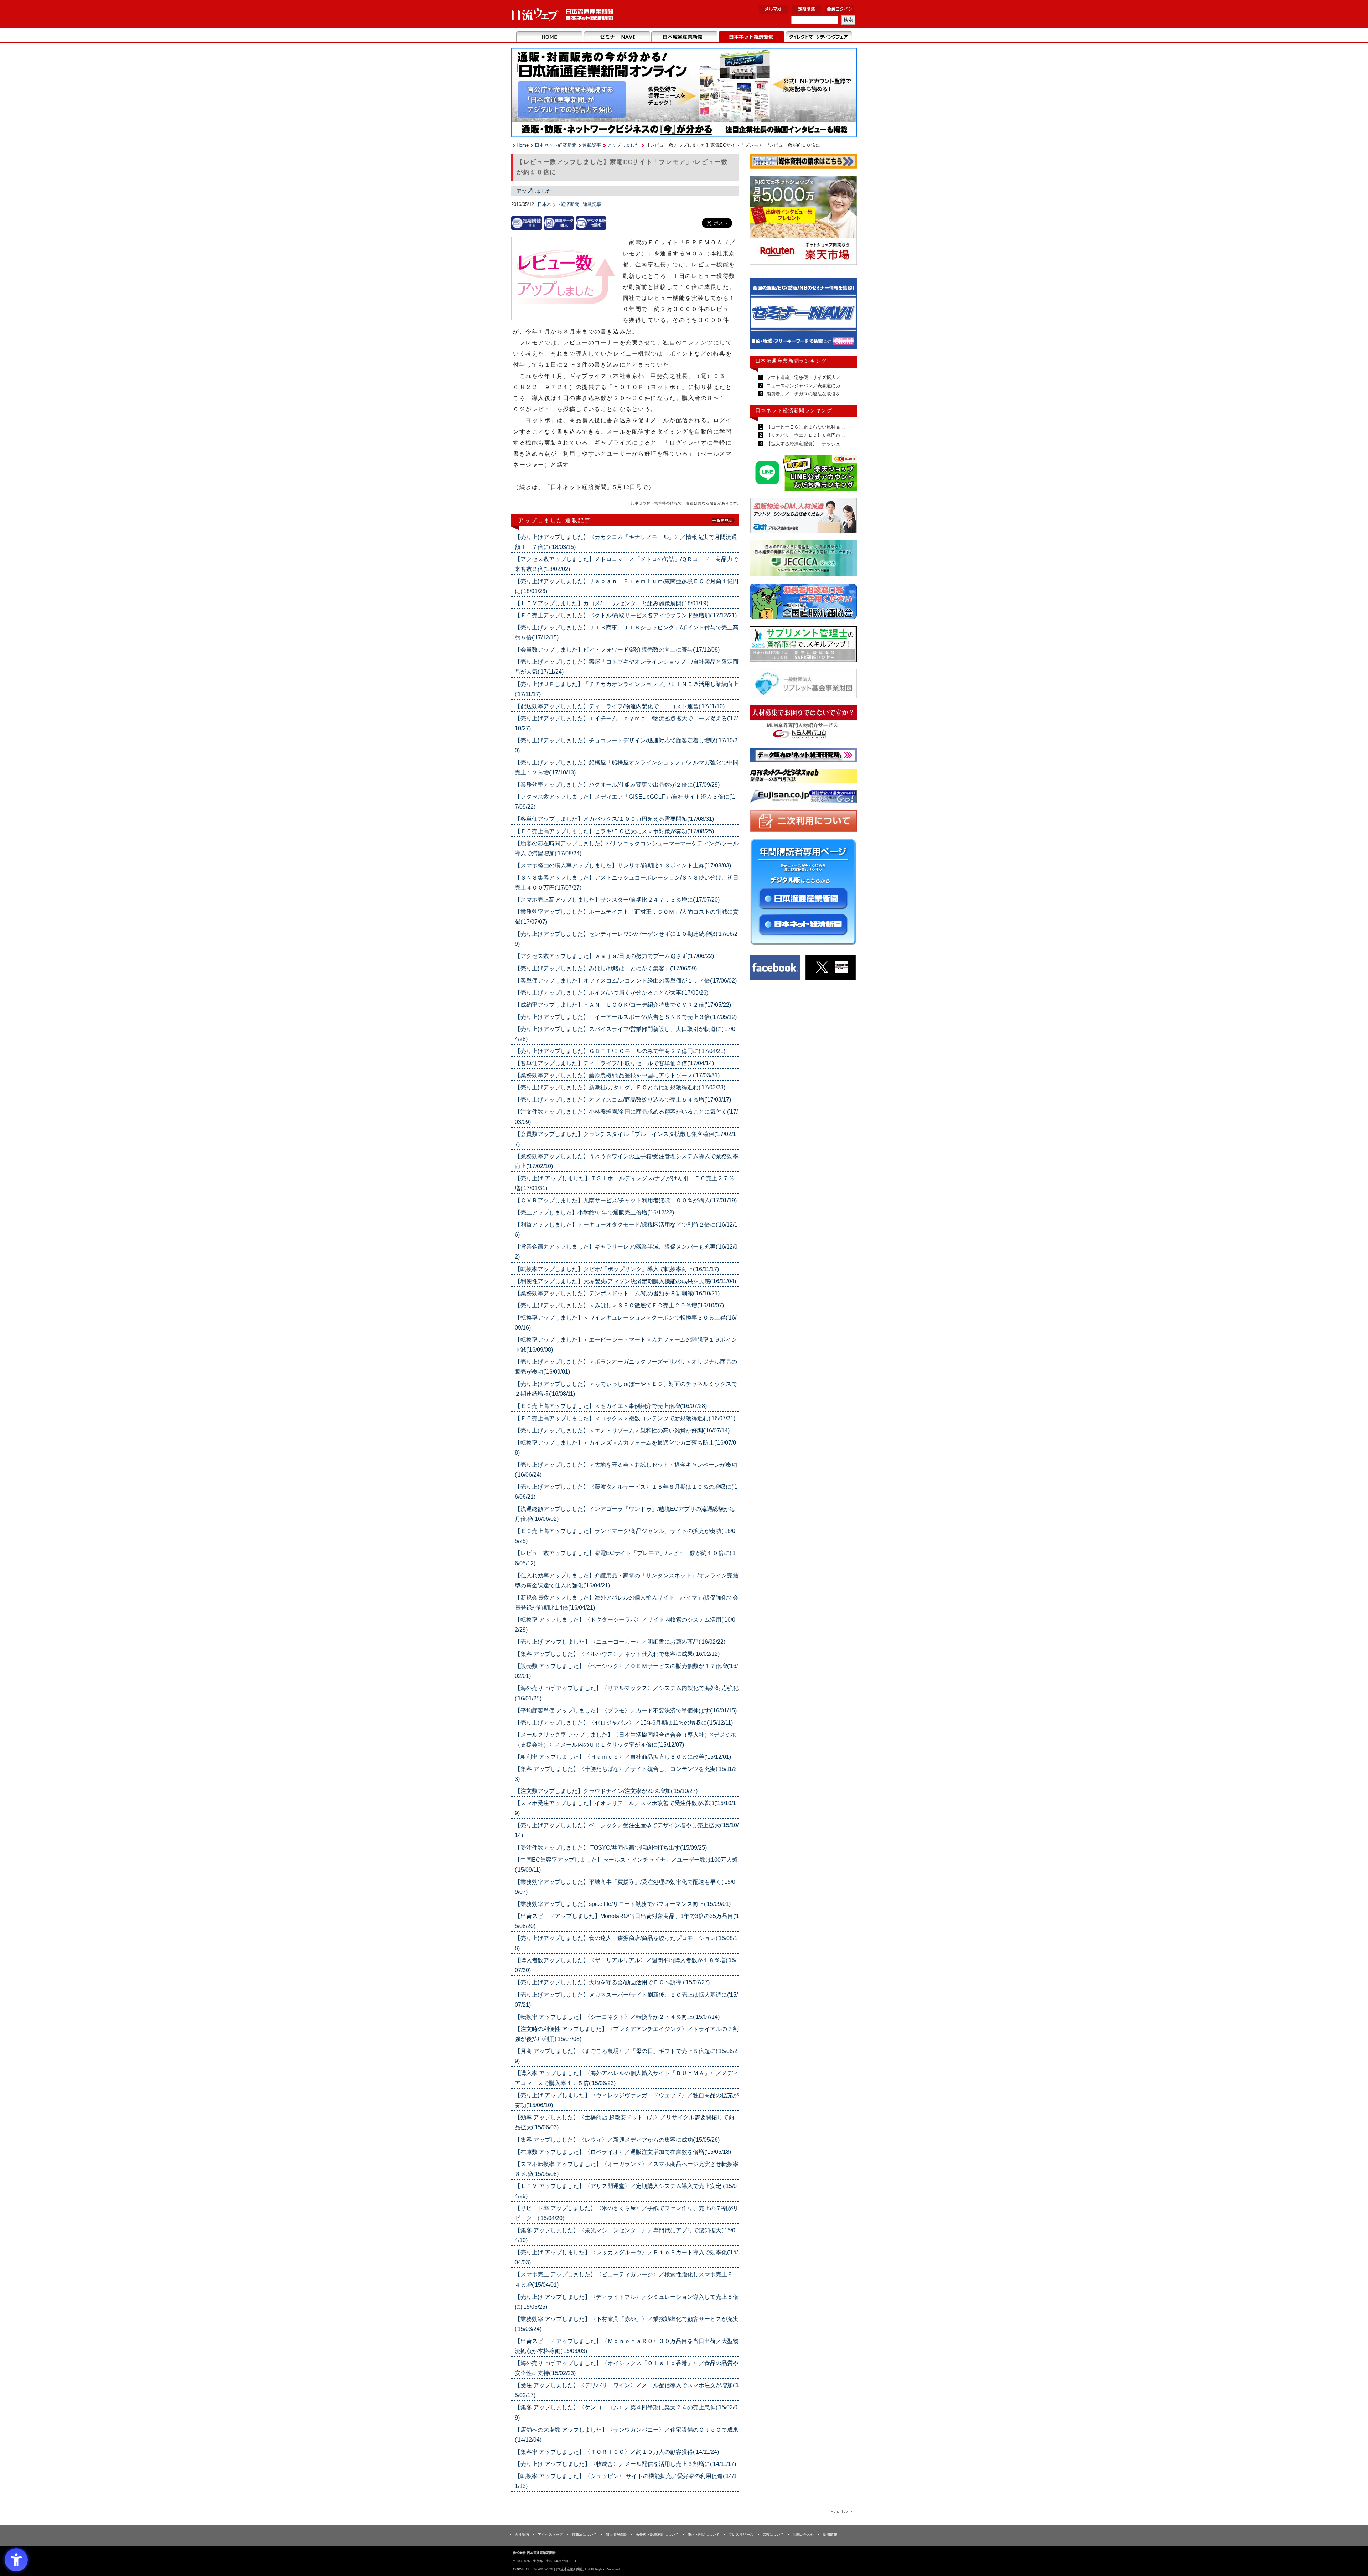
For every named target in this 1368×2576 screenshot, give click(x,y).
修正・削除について (704, 2534)
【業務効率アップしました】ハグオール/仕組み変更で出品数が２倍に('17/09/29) (617, 785)
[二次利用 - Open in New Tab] (803, 822)
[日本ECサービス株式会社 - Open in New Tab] (803, 474)
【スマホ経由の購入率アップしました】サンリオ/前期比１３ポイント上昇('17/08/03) (623, 865)
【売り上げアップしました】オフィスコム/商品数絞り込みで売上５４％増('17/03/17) (623, 1100)
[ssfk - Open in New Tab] (803, 646)
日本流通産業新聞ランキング (791, 361)
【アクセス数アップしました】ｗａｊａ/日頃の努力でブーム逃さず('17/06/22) (614, 956)
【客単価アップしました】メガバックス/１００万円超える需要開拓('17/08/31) (614, 819)
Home (550, 37)
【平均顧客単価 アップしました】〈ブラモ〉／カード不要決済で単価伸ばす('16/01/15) (626, 1711)
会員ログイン (840, 9)
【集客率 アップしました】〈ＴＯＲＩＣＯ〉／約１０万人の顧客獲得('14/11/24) (617, 2452)
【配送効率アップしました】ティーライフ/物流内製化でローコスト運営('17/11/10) (620, 706)
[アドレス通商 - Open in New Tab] (803, 517)
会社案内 (522, 2534)
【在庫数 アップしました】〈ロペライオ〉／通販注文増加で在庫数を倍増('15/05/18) (623, 2152)
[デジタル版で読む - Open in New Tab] (591, 223)
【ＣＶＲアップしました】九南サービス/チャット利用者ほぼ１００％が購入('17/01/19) (626, 1200)
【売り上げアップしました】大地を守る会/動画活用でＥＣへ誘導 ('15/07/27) (612, 1982)
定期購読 (807, 9)
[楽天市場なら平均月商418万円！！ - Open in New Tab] (803, 221)
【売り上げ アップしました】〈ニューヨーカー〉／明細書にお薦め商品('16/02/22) (620, 1642)
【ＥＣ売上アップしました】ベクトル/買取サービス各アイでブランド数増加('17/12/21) (626, 615)
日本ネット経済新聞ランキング (794, 410)
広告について (773, 2534)
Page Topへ (841, 2511)
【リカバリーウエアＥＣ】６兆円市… (805, 435)
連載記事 (592, 145)
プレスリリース (741, 2534)
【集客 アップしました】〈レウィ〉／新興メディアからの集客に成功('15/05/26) (617, 2140)
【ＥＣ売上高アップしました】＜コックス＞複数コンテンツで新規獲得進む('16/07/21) (625, 1418)
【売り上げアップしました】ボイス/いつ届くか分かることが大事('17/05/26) (612, 993)
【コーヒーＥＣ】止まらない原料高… (805, 427)
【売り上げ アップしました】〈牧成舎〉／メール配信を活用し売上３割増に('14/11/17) (625, 2464)
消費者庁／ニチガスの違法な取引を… (805, 394)
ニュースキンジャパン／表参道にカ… (805, 386)
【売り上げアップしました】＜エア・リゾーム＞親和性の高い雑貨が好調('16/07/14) (622, 1430)
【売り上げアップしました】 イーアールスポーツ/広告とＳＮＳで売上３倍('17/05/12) (626, 1017)
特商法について (584, 2534)
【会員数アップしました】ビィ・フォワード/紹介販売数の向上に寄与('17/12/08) (617, 650)
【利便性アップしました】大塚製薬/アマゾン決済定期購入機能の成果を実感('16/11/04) (625, 1281)
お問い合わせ (803, 2534)
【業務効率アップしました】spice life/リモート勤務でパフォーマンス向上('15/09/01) (623, 1904)
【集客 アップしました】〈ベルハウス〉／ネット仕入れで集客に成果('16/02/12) (617, 1654)
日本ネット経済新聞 (752, 37)
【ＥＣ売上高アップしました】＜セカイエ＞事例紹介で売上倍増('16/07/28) (611, 1406)
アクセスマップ (550, 2534)
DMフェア (819, 37)
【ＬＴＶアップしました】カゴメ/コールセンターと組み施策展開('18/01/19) (612, 603)
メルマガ (773, 9)
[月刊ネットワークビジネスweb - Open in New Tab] (803, 777)
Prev (761, 316)
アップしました (623, 145)
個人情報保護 (616, 2534)
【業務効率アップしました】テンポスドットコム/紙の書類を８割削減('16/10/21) (617, 1293)
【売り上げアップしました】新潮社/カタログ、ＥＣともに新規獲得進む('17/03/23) (620, 1087)
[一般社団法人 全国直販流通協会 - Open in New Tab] (803, 603)
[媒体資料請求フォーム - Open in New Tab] (803, 162)
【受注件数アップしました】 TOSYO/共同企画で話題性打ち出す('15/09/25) (611, 1848)
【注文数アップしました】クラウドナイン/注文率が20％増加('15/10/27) (606, 1791)
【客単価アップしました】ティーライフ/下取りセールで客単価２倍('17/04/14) (614, 1063)
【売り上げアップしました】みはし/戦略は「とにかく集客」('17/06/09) (606, 968)
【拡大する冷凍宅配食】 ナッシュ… (805, 444)
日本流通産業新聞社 (563, 14)
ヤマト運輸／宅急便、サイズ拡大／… (805, 377)
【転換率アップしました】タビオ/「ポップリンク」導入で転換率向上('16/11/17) (617, 1269)
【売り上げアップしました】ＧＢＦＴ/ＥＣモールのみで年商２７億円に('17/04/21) (620, 1051)
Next (846, 316)
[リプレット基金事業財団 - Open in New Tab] (803, 685)
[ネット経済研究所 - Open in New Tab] (803, 315)
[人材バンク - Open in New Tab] (803, 724)
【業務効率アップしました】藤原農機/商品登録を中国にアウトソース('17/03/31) (617, 1075)
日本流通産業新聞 (684, 37)
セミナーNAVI (617, 37)
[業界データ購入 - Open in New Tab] (559, 223)
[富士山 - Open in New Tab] (803, 798)
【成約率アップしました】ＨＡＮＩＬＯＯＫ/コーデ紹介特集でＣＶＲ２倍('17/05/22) (623, 1005)
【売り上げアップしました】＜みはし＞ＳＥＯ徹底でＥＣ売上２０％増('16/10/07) (619, 1305)
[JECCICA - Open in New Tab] (803, 560)
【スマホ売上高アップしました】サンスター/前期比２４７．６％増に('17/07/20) (617, 900)
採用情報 (830, 2534)
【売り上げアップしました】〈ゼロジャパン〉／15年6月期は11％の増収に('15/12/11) (624, 1723)
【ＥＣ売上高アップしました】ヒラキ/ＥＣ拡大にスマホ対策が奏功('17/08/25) (614, 831)
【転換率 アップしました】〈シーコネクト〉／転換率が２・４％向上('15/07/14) (617, 2017)
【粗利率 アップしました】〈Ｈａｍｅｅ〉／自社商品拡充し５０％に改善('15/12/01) (623, 1757)
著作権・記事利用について (657, 2534)
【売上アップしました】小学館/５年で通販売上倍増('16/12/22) (594, 1212)
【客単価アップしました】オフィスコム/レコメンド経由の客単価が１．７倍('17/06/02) (626, 981)
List (723, 520)
